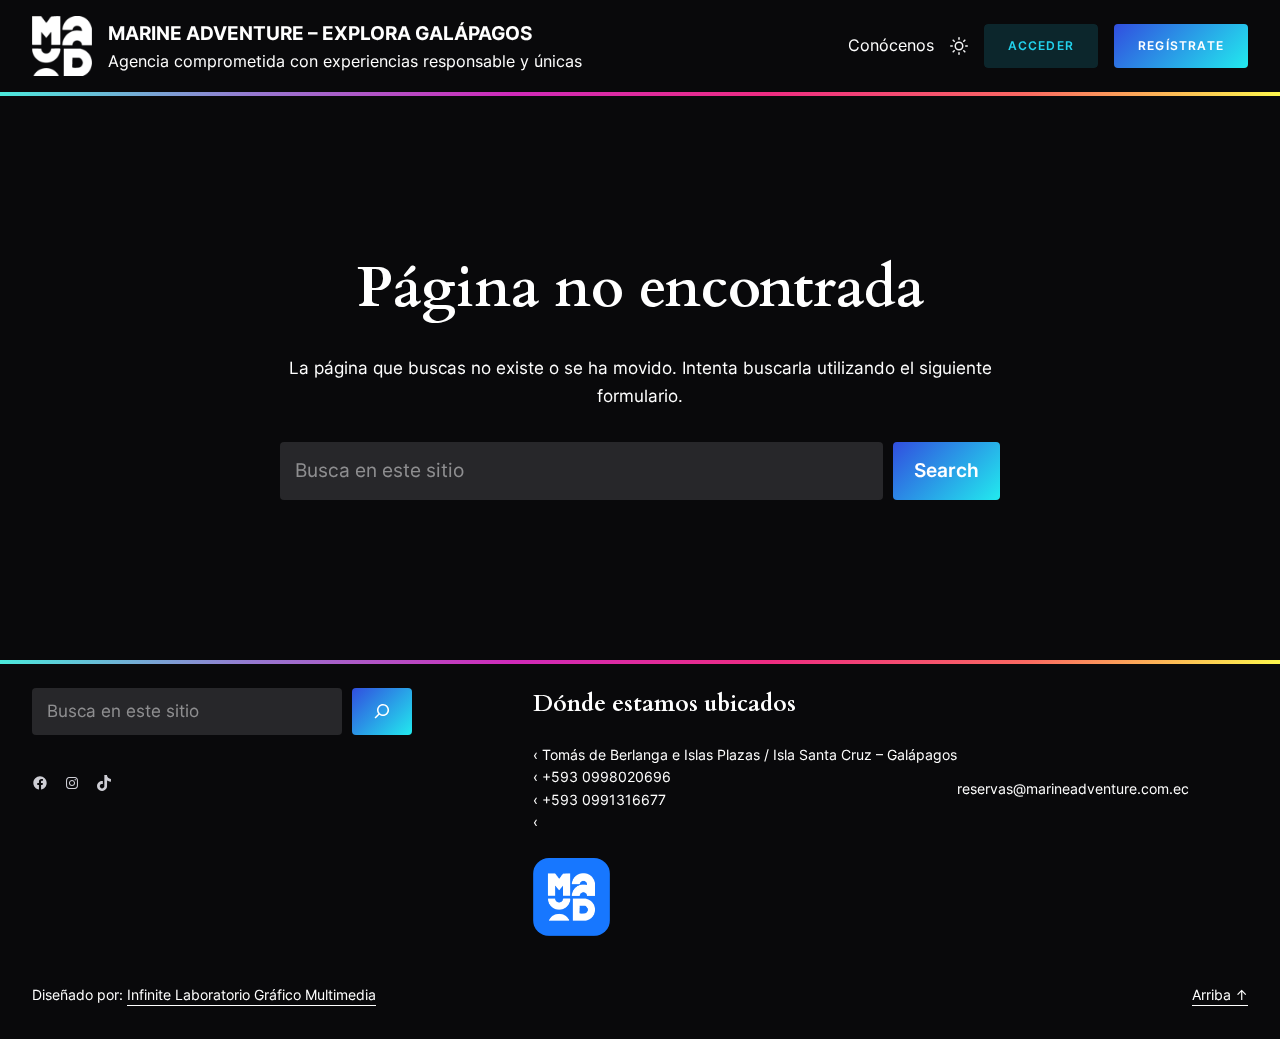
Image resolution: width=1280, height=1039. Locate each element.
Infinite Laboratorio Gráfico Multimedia (251, 994)
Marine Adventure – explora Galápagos (320, 33)
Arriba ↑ (1220, 994)
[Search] (382, 711)
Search (946, 470)
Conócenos (891, 45)
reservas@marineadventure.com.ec (1073, 788)
